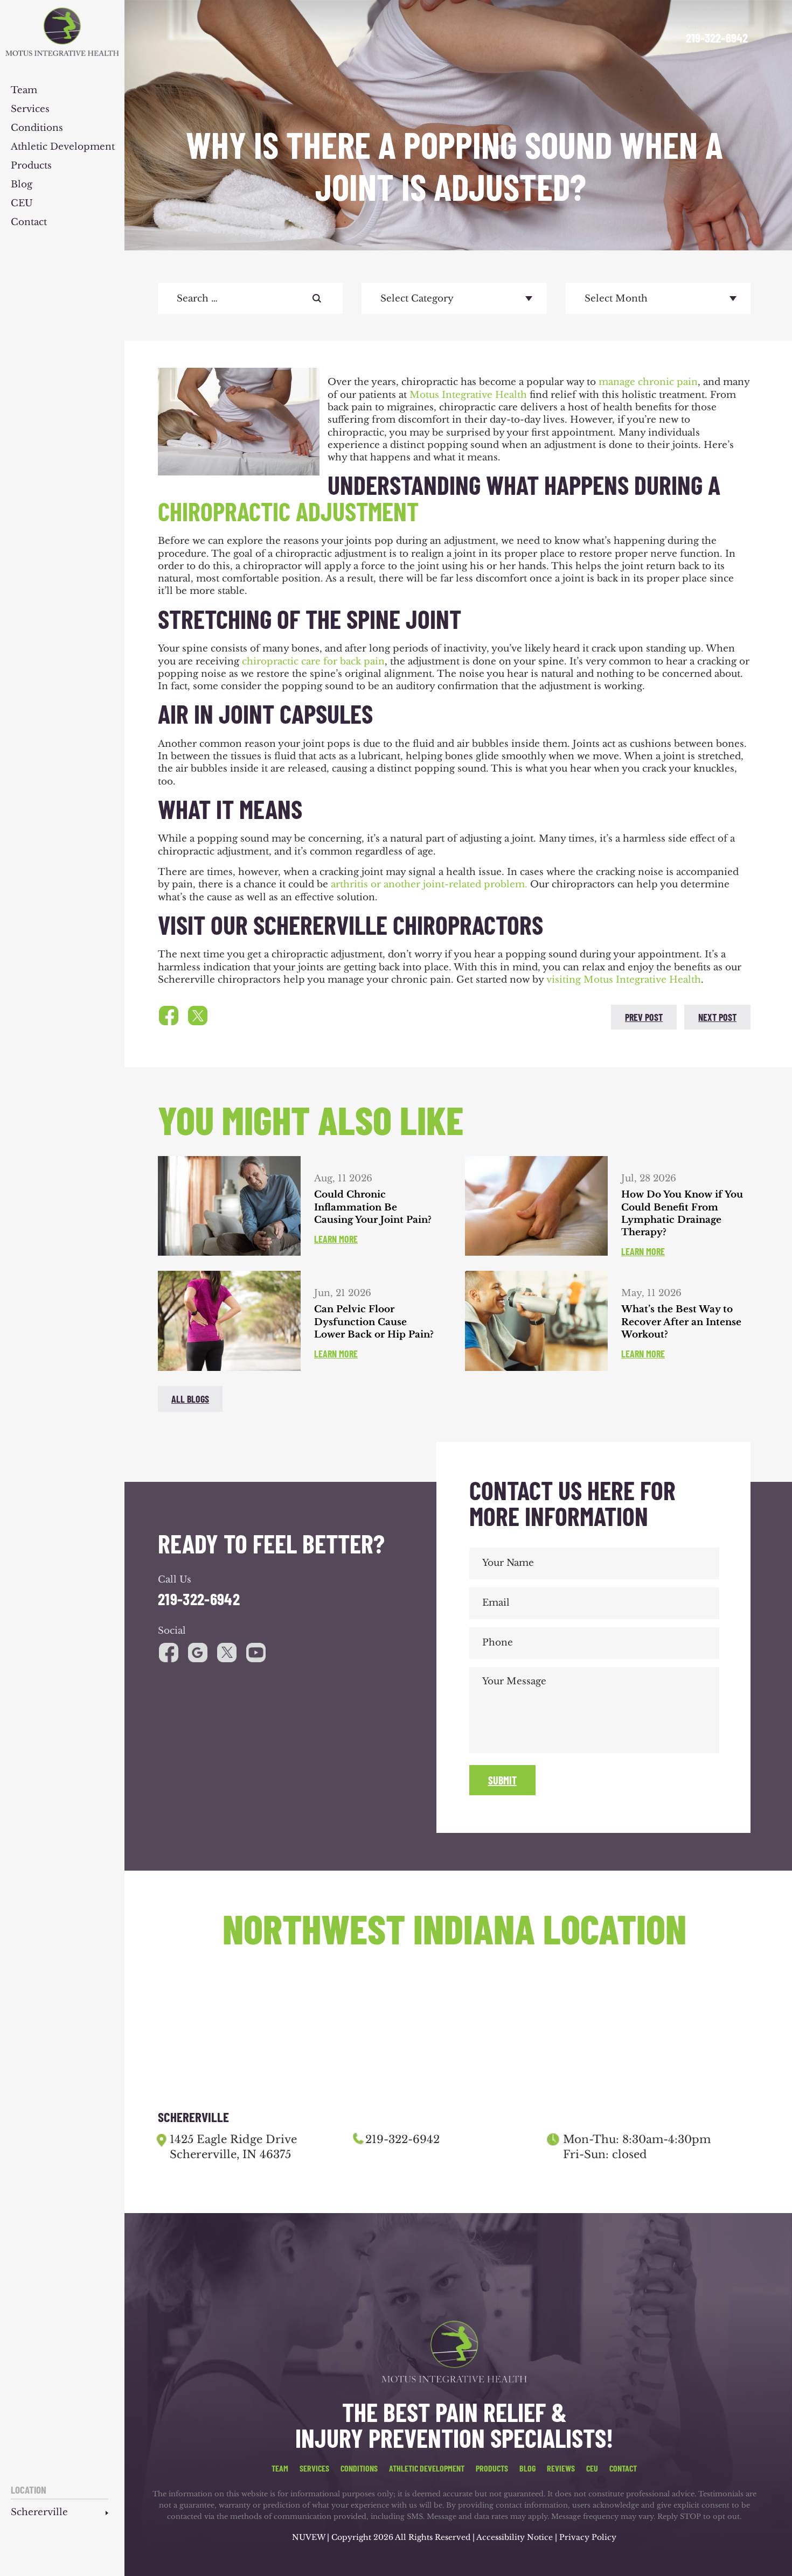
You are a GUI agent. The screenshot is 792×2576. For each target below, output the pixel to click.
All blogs (190, 1399)
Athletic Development (63, 147)
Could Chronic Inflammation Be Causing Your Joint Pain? (373, 1207)
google (198, 1653)
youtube (227, 1653)
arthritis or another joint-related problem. (429, 884)
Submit (502, 1780)
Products (31, 166)
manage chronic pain (648, 382)
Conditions (37, 128)
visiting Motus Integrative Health (624, 980)
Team (24, 91)
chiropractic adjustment (288, 511)
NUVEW (308, 2537)
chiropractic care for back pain (313, 661)
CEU (22, 204)
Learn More (336, 1239)
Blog (22, 185)
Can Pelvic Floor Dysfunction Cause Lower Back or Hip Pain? (374, 1322)
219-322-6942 (717, 38)
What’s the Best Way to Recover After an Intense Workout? (681, 1322)
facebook (169, 1016)
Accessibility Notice (516, 2537)
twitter (198, 1016)
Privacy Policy (588, 2537)
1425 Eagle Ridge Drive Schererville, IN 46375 (233, 2147)
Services (30, 110)
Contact (29, 223)
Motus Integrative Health (468, 395)
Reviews (561, 2468)
